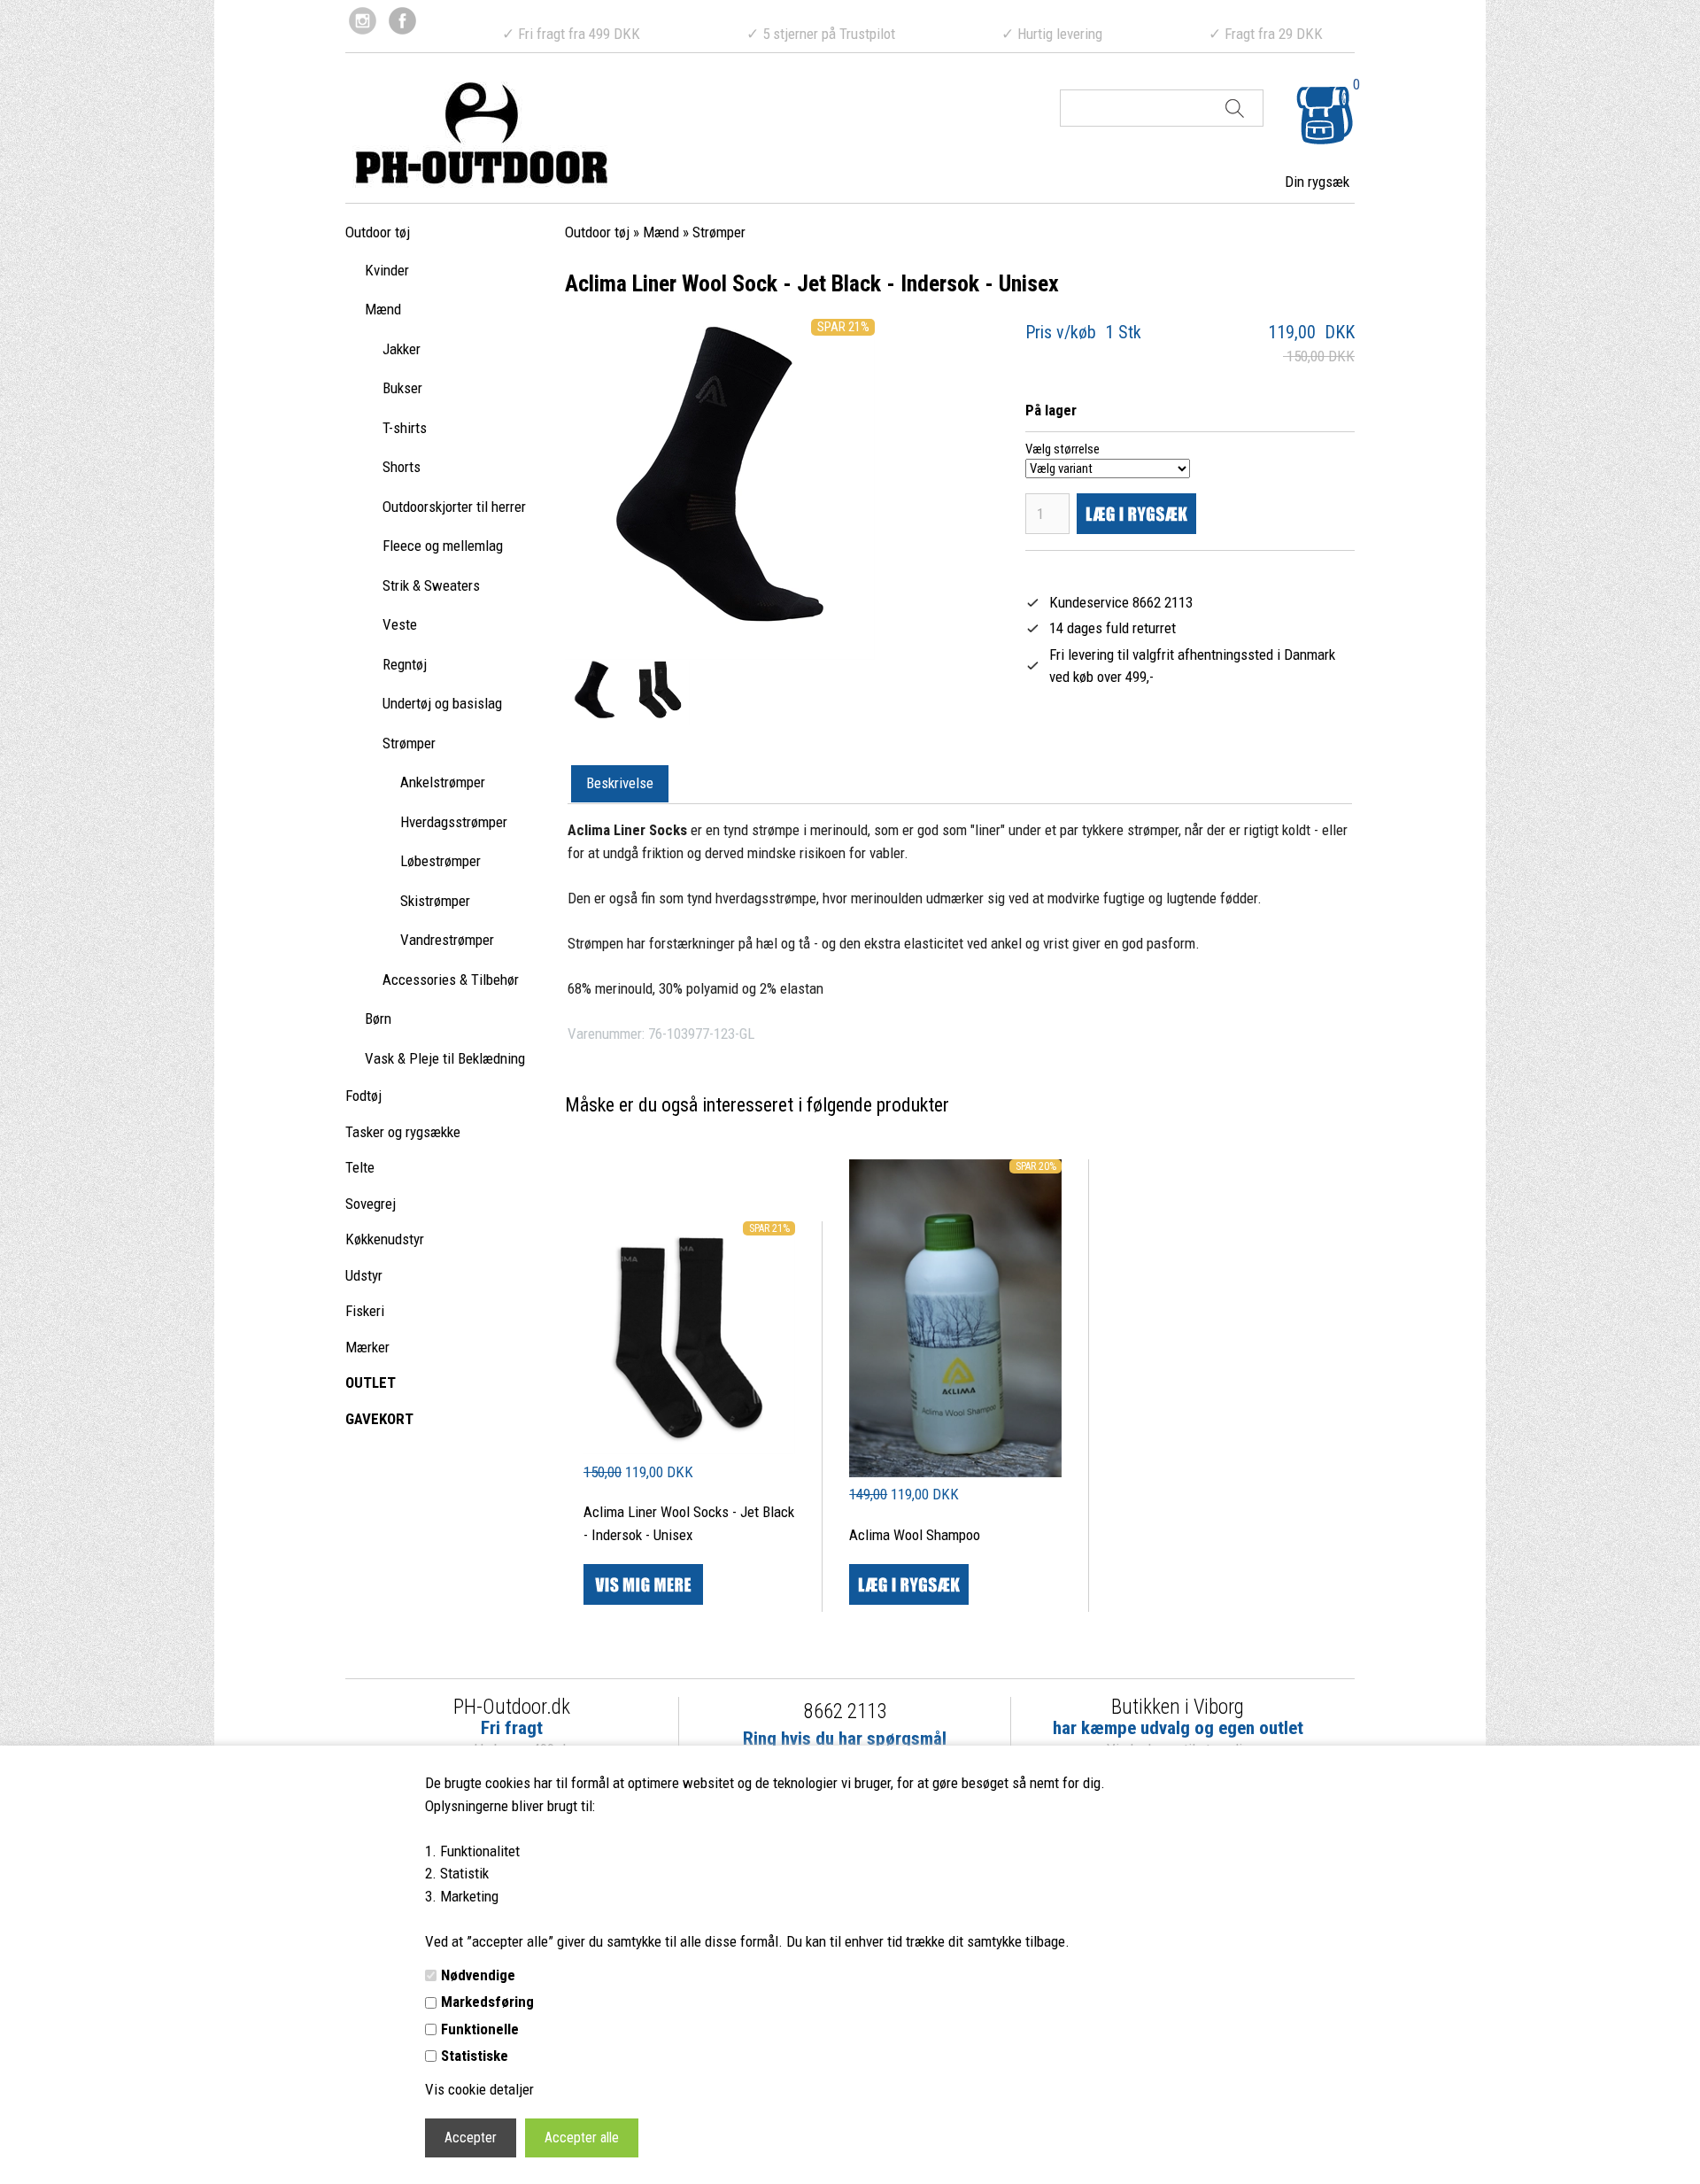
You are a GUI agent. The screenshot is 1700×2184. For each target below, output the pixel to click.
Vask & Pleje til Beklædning (445, 1058)
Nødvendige (478, 1975)
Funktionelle (480, 2029)
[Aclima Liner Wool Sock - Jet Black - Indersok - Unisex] (595, 693)
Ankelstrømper (443, 782)
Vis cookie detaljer (479, 2089)
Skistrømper (435, 901)
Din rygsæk (1317, 182)
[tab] (620, 785)
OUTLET (371, 1382)
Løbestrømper (440, 861)
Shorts (402, 467)
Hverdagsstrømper (454, 822)
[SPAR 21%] (689, 1449)
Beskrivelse (620, 783)
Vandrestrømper (447, 940)
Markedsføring (487, 2002)
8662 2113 (845, 1712)
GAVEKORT (379, 1419)
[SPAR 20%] (955, 1472)
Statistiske (475, 2056)
